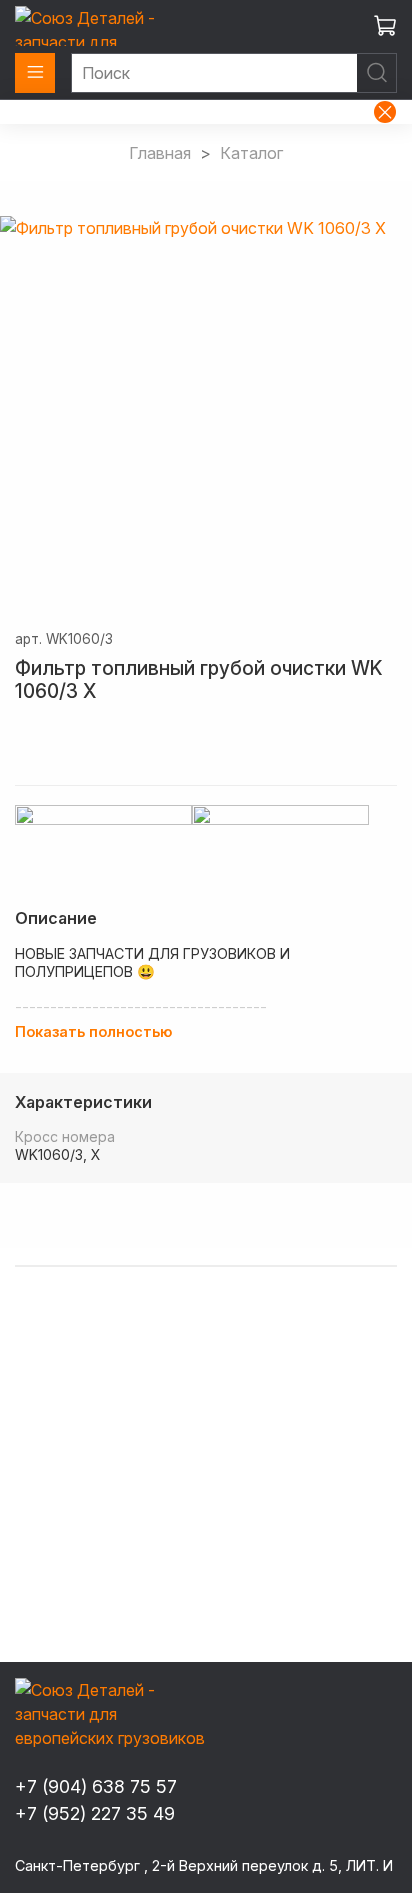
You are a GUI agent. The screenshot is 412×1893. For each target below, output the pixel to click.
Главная (160, 153)
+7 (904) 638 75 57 (96, 1786)
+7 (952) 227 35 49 (95, 1813)
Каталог (251, 153)
